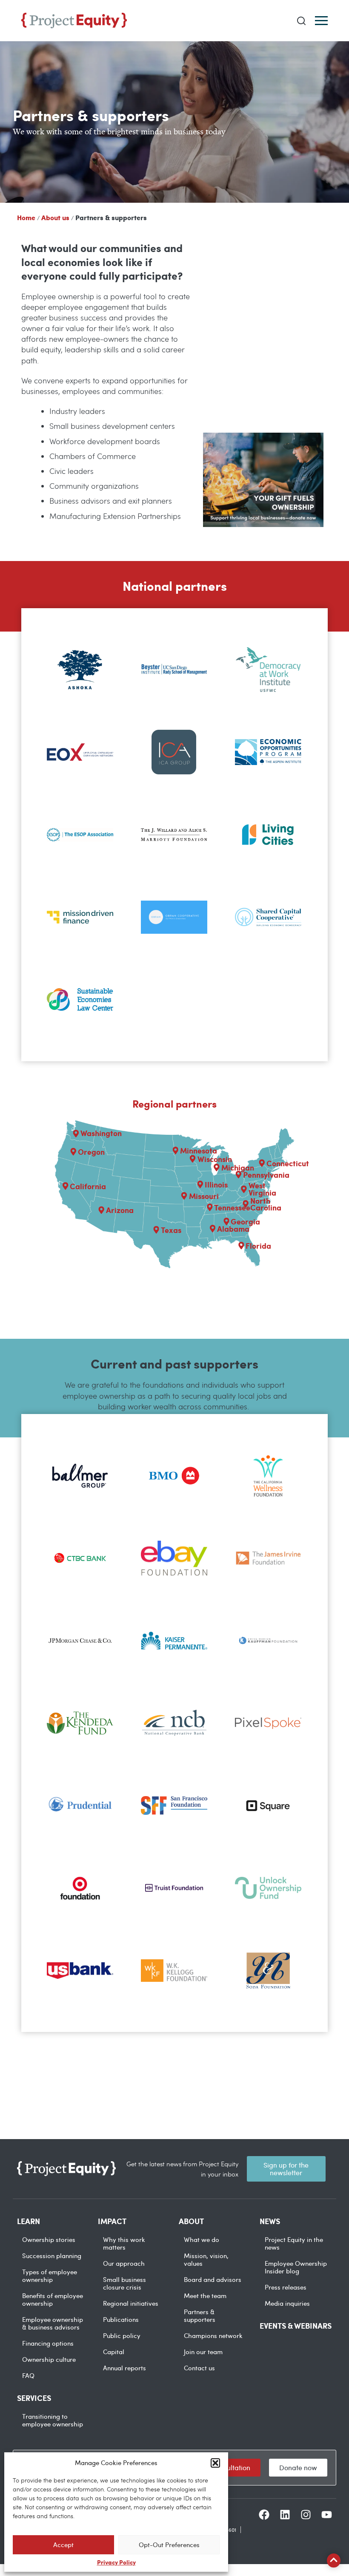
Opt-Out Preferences (169, 2545)
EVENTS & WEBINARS (296, 2326)
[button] (215, 2463)
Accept (63, 2545)
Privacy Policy (116, 2562)
